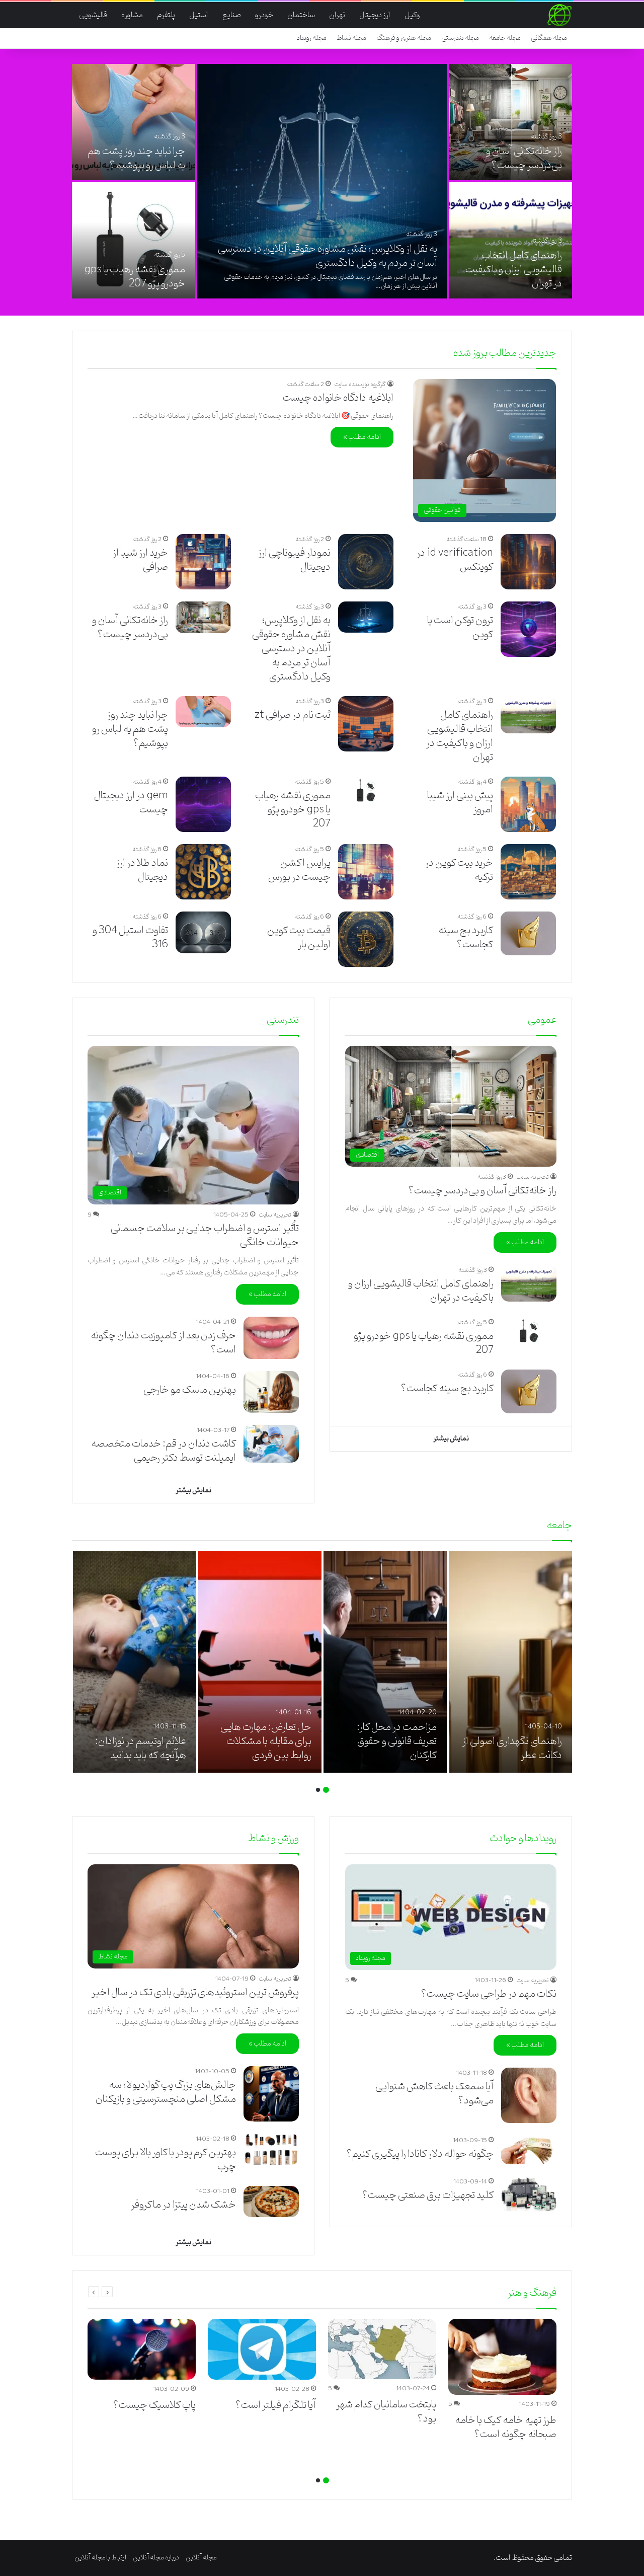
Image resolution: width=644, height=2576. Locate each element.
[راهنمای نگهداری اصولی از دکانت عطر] (510, 1662)
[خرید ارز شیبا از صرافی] (203, 562)
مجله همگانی (549, 38)
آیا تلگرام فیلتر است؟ (275, 2405)
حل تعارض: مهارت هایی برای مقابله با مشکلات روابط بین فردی (266, 1741)
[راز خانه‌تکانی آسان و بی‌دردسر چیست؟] (511, 122)
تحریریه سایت (533, 1177)
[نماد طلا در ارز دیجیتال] (203, 872)
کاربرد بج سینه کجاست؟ (466, 938)
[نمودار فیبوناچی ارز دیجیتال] (366, 562)
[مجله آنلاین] (559, 15)
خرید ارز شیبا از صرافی (140, 560)
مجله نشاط (351, 38)
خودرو (264, 15)
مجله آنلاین (201, 2558)
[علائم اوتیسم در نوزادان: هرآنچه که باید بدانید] (135, 1662)
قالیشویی (93, 15)
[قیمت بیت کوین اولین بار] (366, 939)
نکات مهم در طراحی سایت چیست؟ (489, 1994)
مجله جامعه (505, 38)
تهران (337, 15)
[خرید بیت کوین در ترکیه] (528, 872)
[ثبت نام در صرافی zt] (366, 724)
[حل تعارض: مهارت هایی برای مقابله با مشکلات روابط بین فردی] (260, 1662)
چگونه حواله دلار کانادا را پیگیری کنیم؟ (420, 2154)
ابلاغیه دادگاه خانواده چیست (338, 398)
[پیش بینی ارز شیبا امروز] (528, 804)
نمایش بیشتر (451, 1439)
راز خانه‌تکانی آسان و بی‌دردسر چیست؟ (524, 159)
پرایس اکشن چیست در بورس (299, 870)
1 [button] (326, 1790)
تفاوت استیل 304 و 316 (130, 938)
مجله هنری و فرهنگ (404, 38)
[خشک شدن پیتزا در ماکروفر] (271, 2202)
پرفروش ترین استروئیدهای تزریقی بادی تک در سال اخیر (195, 1993)
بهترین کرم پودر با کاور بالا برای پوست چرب (166, 2160)
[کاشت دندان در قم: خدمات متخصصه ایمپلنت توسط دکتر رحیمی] (271, 1444)
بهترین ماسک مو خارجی (190, 1390)
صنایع (232, 15)
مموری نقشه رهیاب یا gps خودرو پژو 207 (135, 277)
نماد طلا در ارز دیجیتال (142, 870)
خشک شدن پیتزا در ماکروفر (183, 2205)
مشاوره (132, 15)
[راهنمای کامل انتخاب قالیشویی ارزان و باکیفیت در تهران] (511, 240)
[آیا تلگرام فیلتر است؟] (262, 2349)
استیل (199, 15)
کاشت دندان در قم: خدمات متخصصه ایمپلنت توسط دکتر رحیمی (164, 1451)
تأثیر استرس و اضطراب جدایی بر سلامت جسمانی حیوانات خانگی (205, 1236)
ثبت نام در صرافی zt (293, 715)
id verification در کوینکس (455, 560)
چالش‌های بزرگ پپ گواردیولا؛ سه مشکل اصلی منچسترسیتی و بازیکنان (166, 2092)
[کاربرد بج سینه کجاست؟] (528, 933)
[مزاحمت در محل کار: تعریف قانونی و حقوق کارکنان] (385, 1662)
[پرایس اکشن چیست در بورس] (366, 872)
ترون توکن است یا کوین (460, 628)
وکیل (412, 15)
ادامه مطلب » (362, 437)
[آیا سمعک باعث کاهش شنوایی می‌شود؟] (529, 2095)
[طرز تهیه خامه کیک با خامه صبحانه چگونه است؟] (502, 2357)
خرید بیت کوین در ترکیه (459, 870)
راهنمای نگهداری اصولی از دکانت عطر (512, 1749)
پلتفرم (166, 15)
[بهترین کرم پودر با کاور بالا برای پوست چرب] (271, 2149)
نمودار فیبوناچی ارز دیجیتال (294, 560)
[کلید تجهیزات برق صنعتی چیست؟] (529, 2194)
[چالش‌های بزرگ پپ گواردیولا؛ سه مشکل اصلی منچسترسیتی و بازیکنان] (271, 2094)
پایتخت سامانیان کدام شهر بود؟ (386, 2412)
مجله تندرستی (460, 38)
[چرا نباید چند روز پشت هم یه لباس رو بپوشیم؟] (134, 122)
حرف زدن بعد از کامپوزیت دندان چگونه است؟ (163, 1343)
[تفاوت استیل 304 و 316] (203, 932)
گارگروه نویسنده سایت (360, 384)
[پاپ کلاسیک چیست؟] (142, 2349)
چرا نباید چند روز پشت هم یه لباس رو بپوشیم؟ (136, 159)
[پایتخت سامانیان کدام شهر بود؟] (382, 2349)
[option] (322, 182)
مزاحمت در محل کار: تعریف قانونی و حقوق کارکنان (397, 1741)
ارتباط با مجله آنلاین (100, 2558)
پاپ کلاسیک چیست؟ (154, 2405)
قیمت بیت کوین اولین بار (299, 938)
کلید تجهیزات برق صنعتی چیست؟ (428, 2195)
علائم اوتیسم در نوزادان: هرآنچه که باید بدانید (141, 1749)
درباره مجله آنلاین (156, 2558)
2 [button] (318, 1790)
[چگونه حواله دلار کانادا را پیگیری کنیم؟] (529, 2149)
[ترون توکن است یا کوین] (528, 629)
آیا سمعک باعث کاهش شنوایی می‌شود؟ (434, 2094)
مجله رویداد (312, 38)
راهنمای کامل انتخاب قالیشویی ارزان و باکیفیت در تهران (514, 270)
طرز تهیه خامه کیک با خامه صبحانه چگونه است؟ (506, 2428)
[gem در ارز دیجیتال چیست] (203, 804)
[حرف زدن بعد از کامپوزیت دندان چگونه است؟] (271, 1338)
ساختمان (301, 15)
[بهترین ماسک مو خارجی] (271, 1392)
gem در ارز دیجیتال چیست (131, 803)
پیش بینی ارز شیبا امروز (460, 803)
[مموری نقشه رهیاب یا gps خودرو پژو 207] (134, 240)
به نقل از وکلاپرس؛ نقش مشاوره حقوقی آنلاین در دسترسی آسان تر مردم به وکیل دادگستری (328, 256)
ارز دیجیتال (375, 15)
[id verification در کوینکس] (528, 562)
